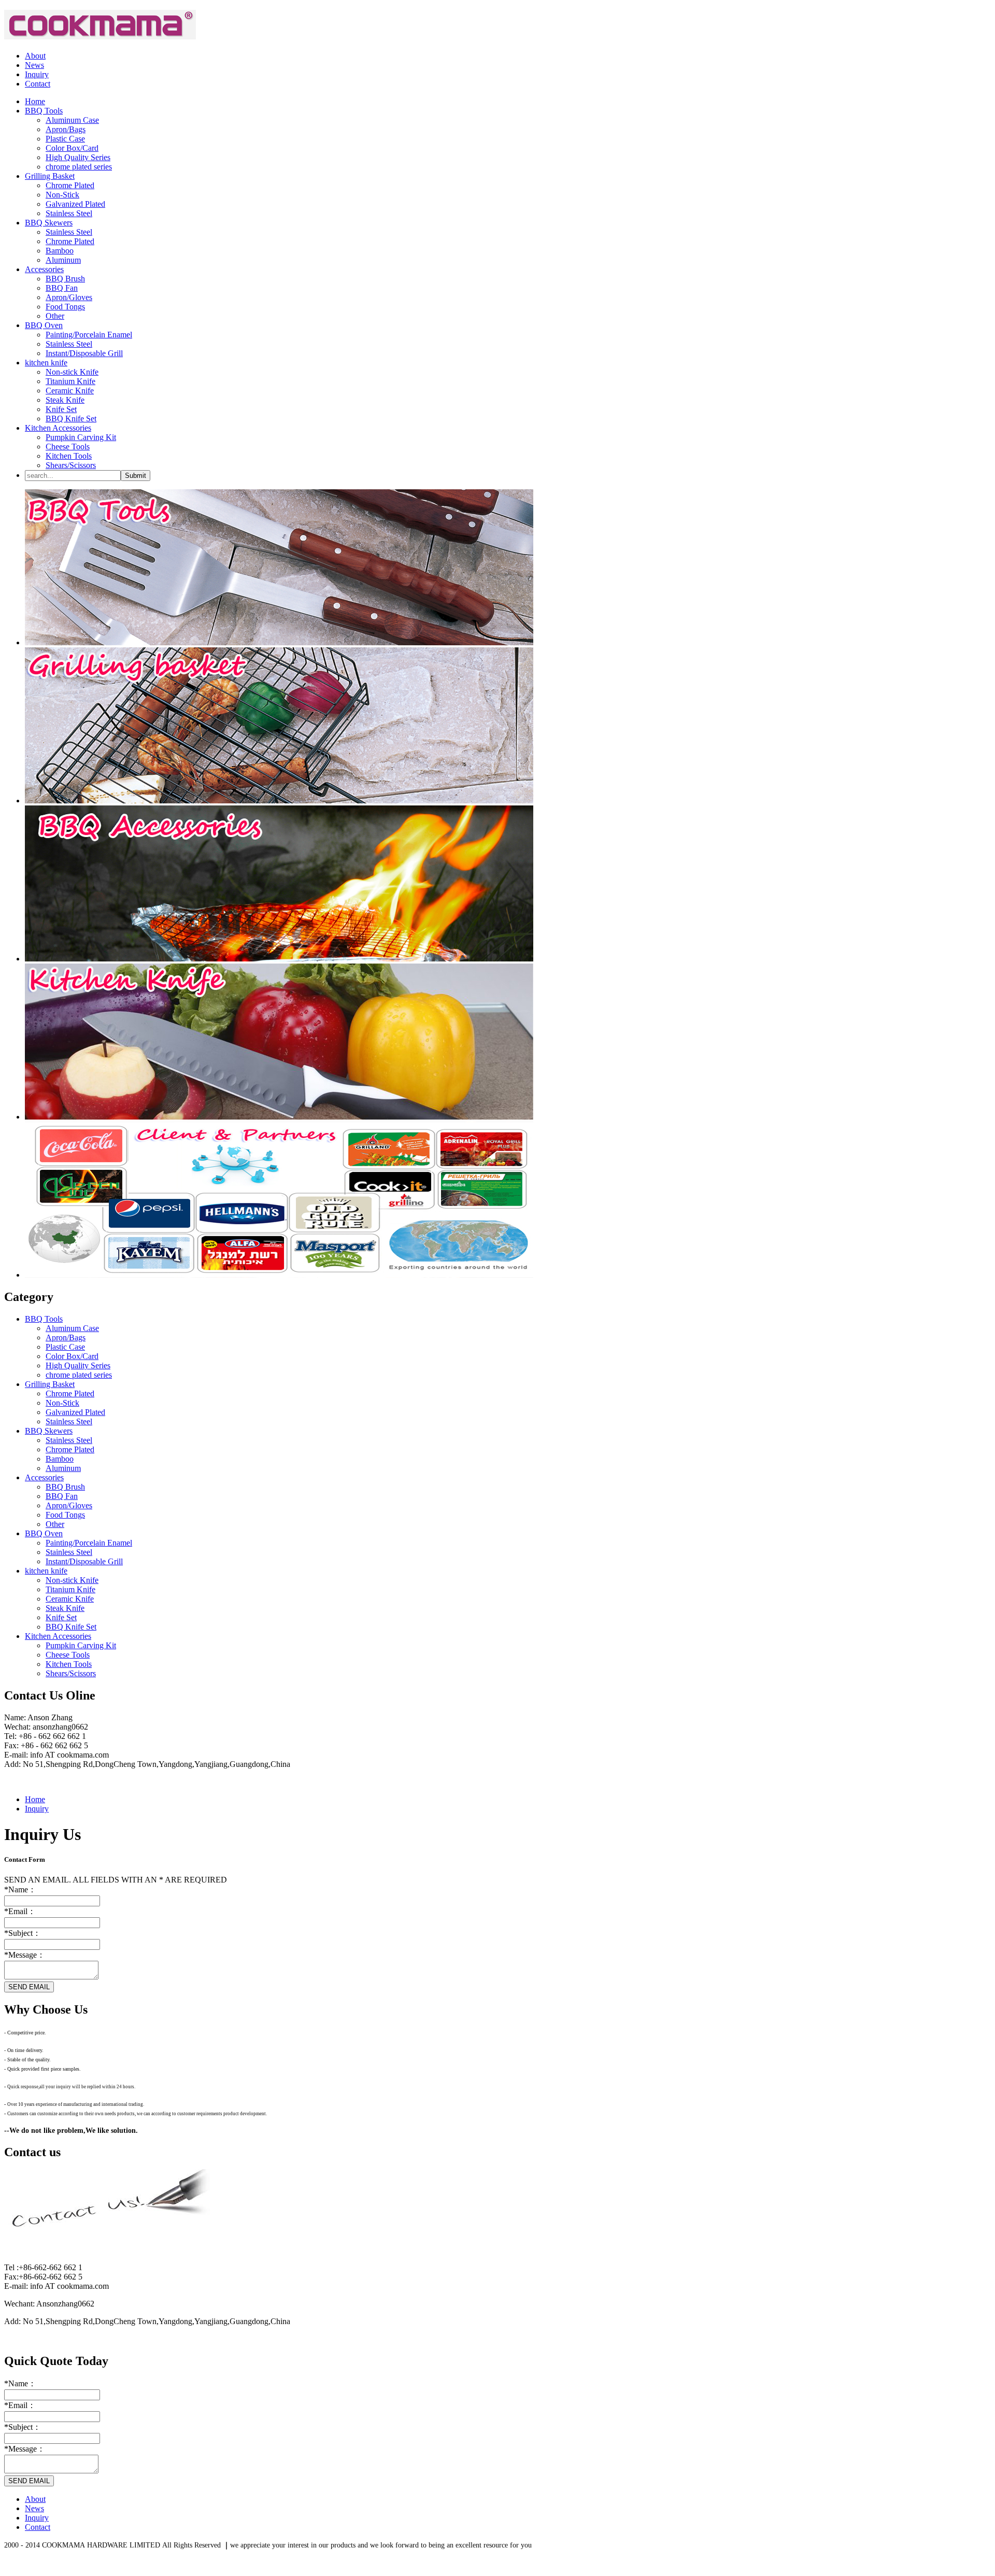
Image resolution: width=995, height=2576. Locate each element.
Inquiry (37, 74)
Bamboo (60, 251)
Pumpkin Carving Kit (81, 437)
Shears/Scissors (71, 465)
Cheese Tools (68, 447)
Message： (25, 1955)
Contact (38, 84)
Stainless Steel (69, 213)
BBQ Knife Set (71, 419)
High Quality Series (78, 157)
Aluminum (63, 260)
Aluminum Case (72, 120)
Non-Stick (62, 195)
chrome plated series (79, 167)
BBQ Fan (62, 288)
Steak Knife (65, 400)
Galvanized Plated (75, 204)
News (34, 65)
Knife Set (61, 409)
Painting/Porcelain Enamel (89, 335)
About (35, 56)
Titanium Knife (70, 381)
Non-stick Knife (72, 372)
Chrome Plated (70, 185)
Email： (20, 1911)
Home (35, 1799)
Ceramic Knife (70, 391)
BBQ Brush (65, 279)
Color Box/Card (72, 148)
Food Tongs (65, 307)
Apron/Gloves (69, 297)
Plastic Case (65, 139)
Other (55, 316)
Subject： (23, 1933)
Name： (20, 1889)
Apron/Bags (66, 129)
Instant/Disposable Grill (84, 353)
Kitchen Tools (69, 456)
